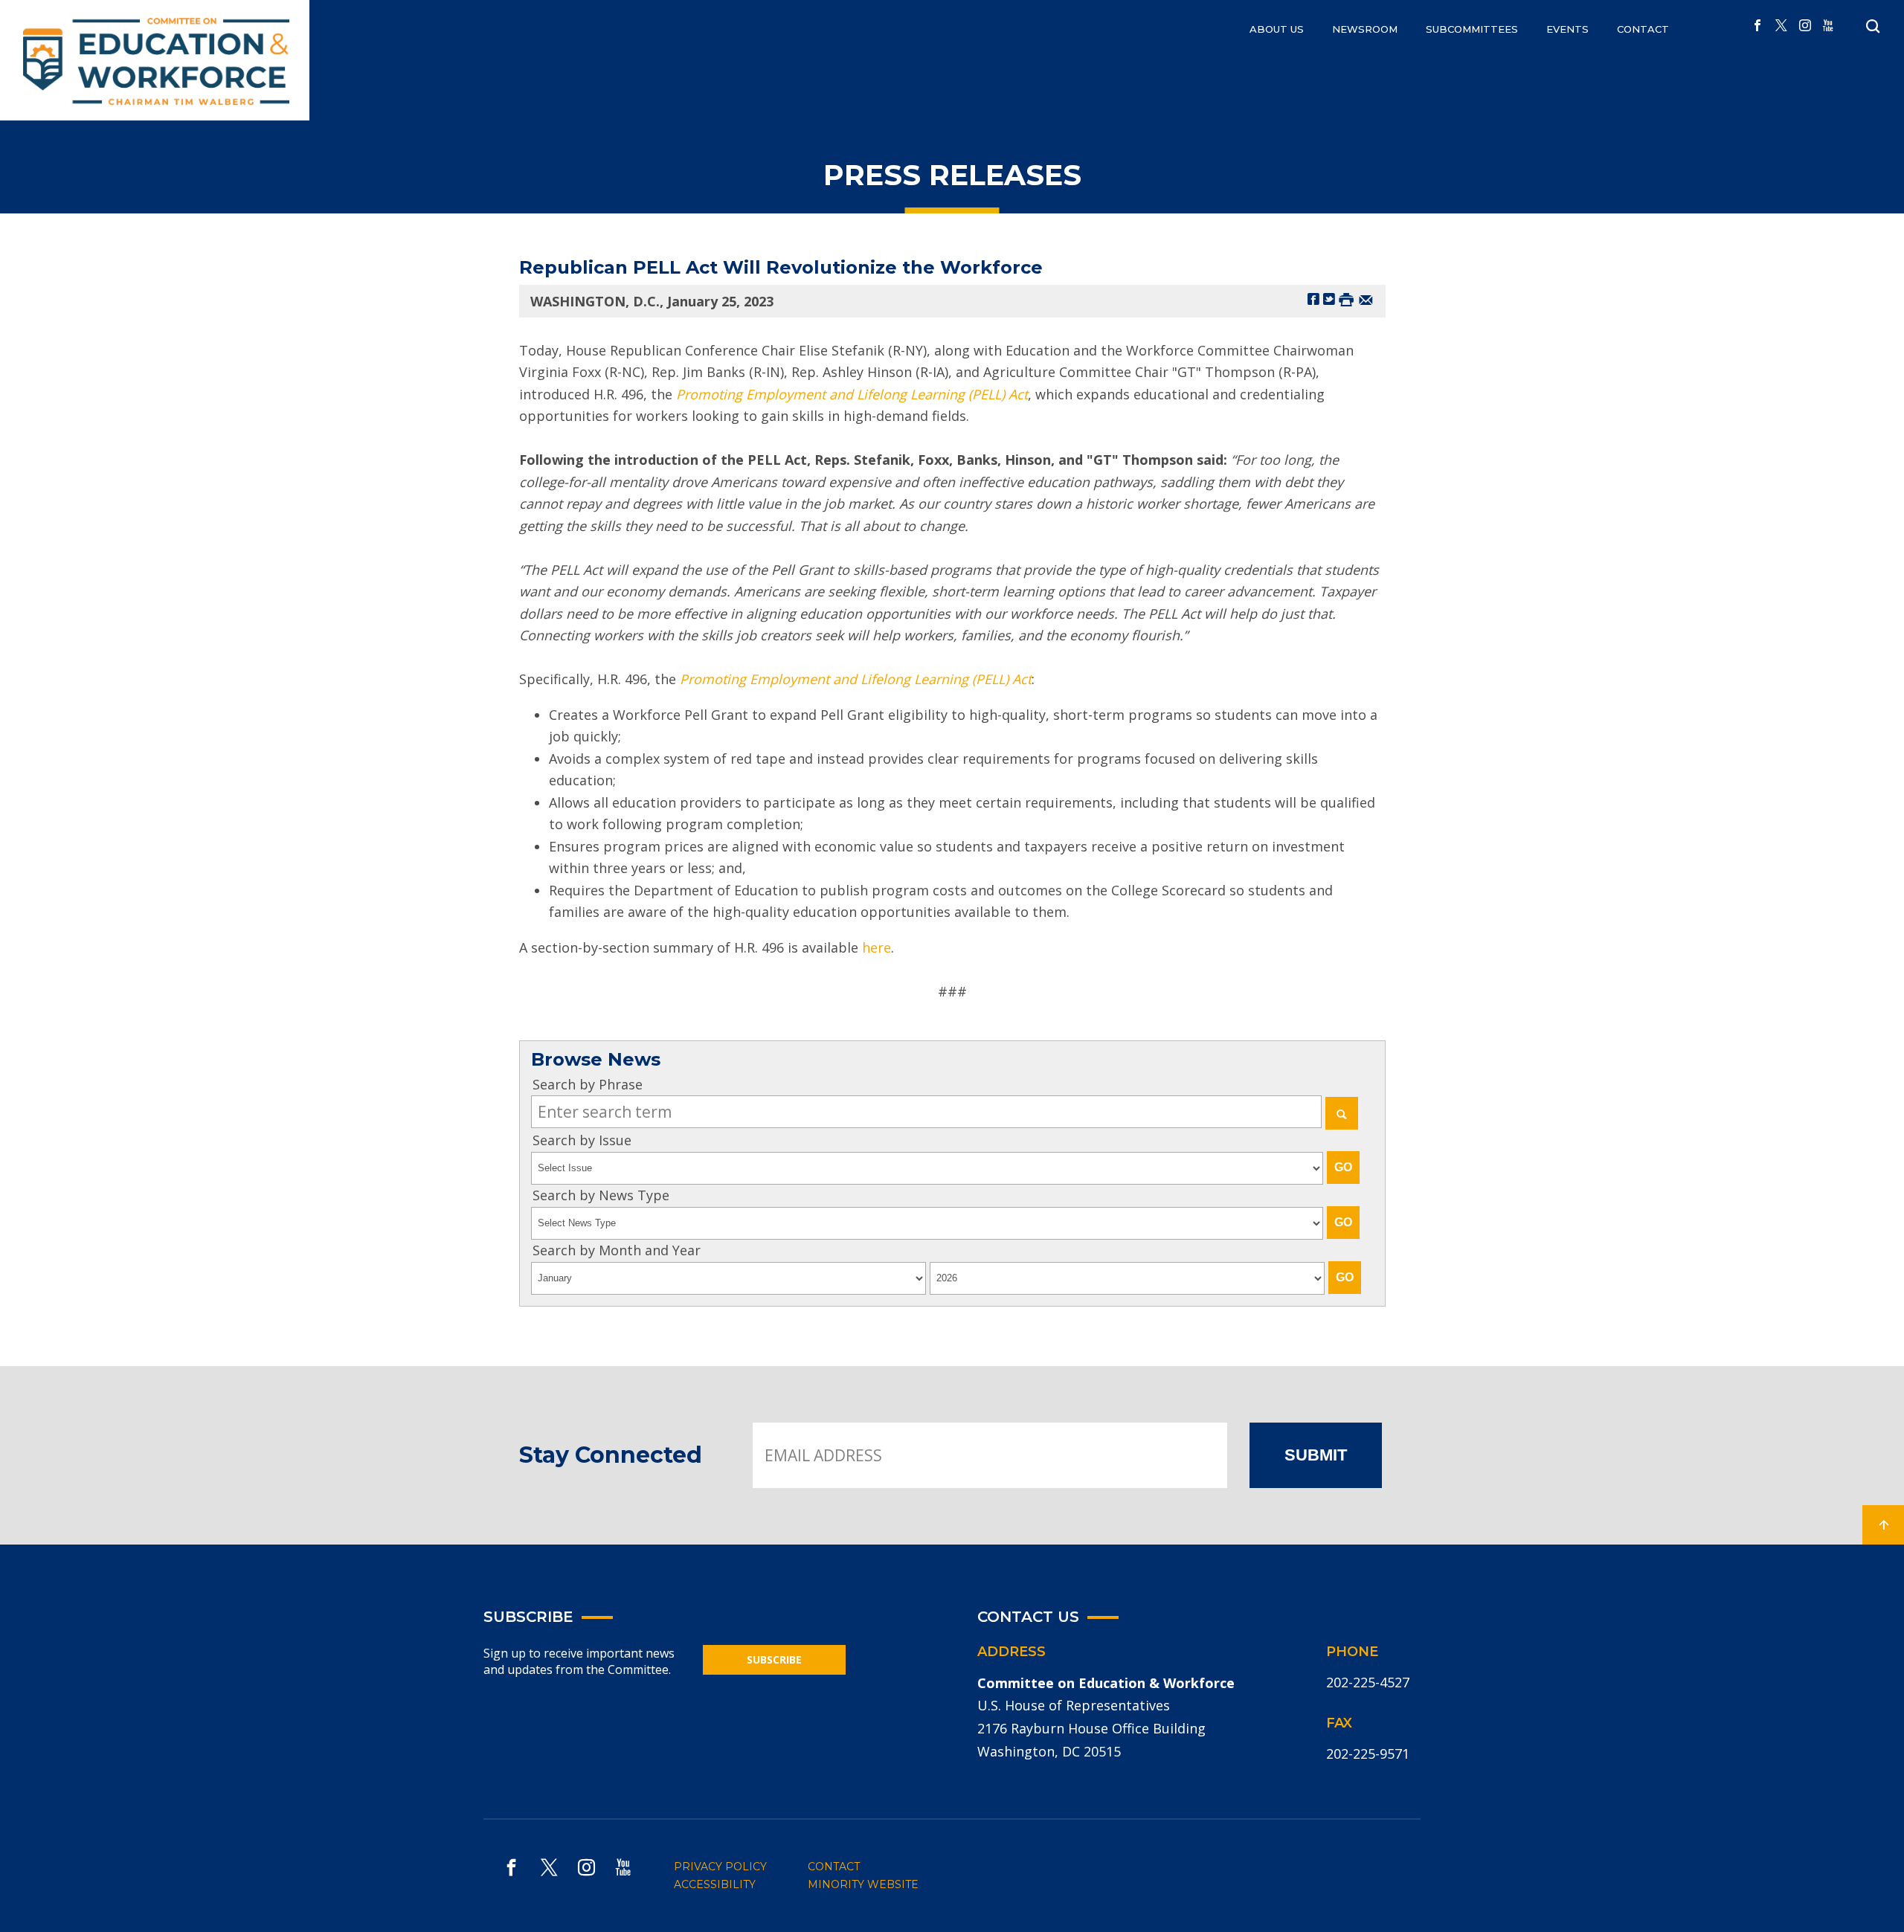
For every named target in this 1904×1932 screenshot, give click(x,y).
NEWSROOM (1365, 29)
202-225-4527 (1368, 1682)
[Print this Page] (1346, 299)
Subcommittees (1472, 29)
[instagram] (1805, 26)
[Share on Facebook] (1313, 299)
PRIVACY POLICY (720, 1867)
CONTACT (1643, 29)
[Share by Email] (1366, 299)
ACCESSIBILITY (715, 1884)
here (877, 947)
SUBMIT (1316, 1455)
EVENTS (1567, 29)
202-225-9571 (1368, 1754)
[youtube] (1828, 26)
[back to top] (1883, 1525)
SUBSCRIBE (774, 1659)
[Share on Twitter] (1329, 299)
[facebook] (1757, 26)
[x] (1781, 26)
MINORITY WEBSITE (863, 1884)
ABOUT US (1277, 29)
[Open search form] (1873, 27)
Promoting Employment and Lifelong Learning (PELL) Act (856, 679)
